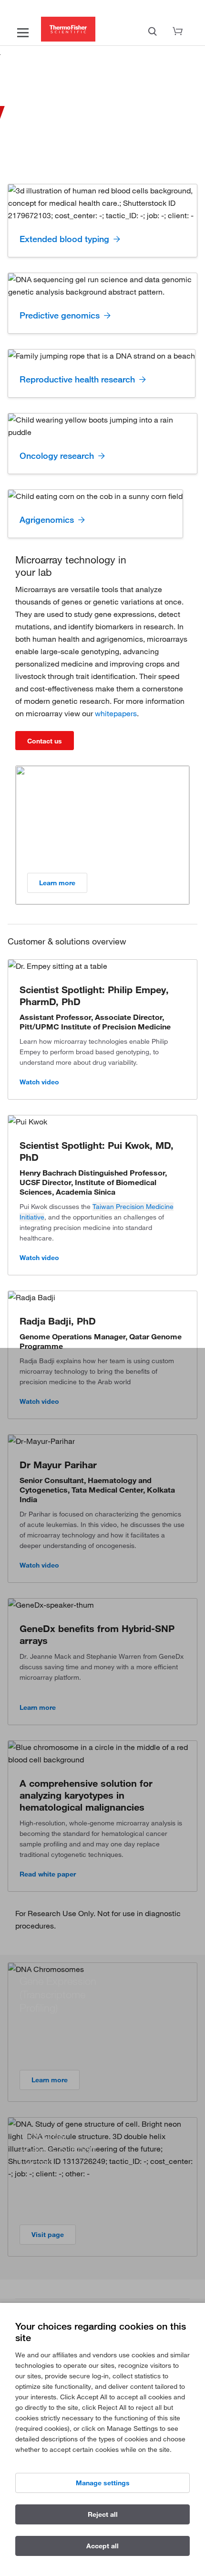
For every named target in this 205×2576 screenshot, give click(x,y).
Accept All (102, 2546)
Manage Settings (103, 2483)
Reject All (103, 2514)
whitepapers (116, 713)
